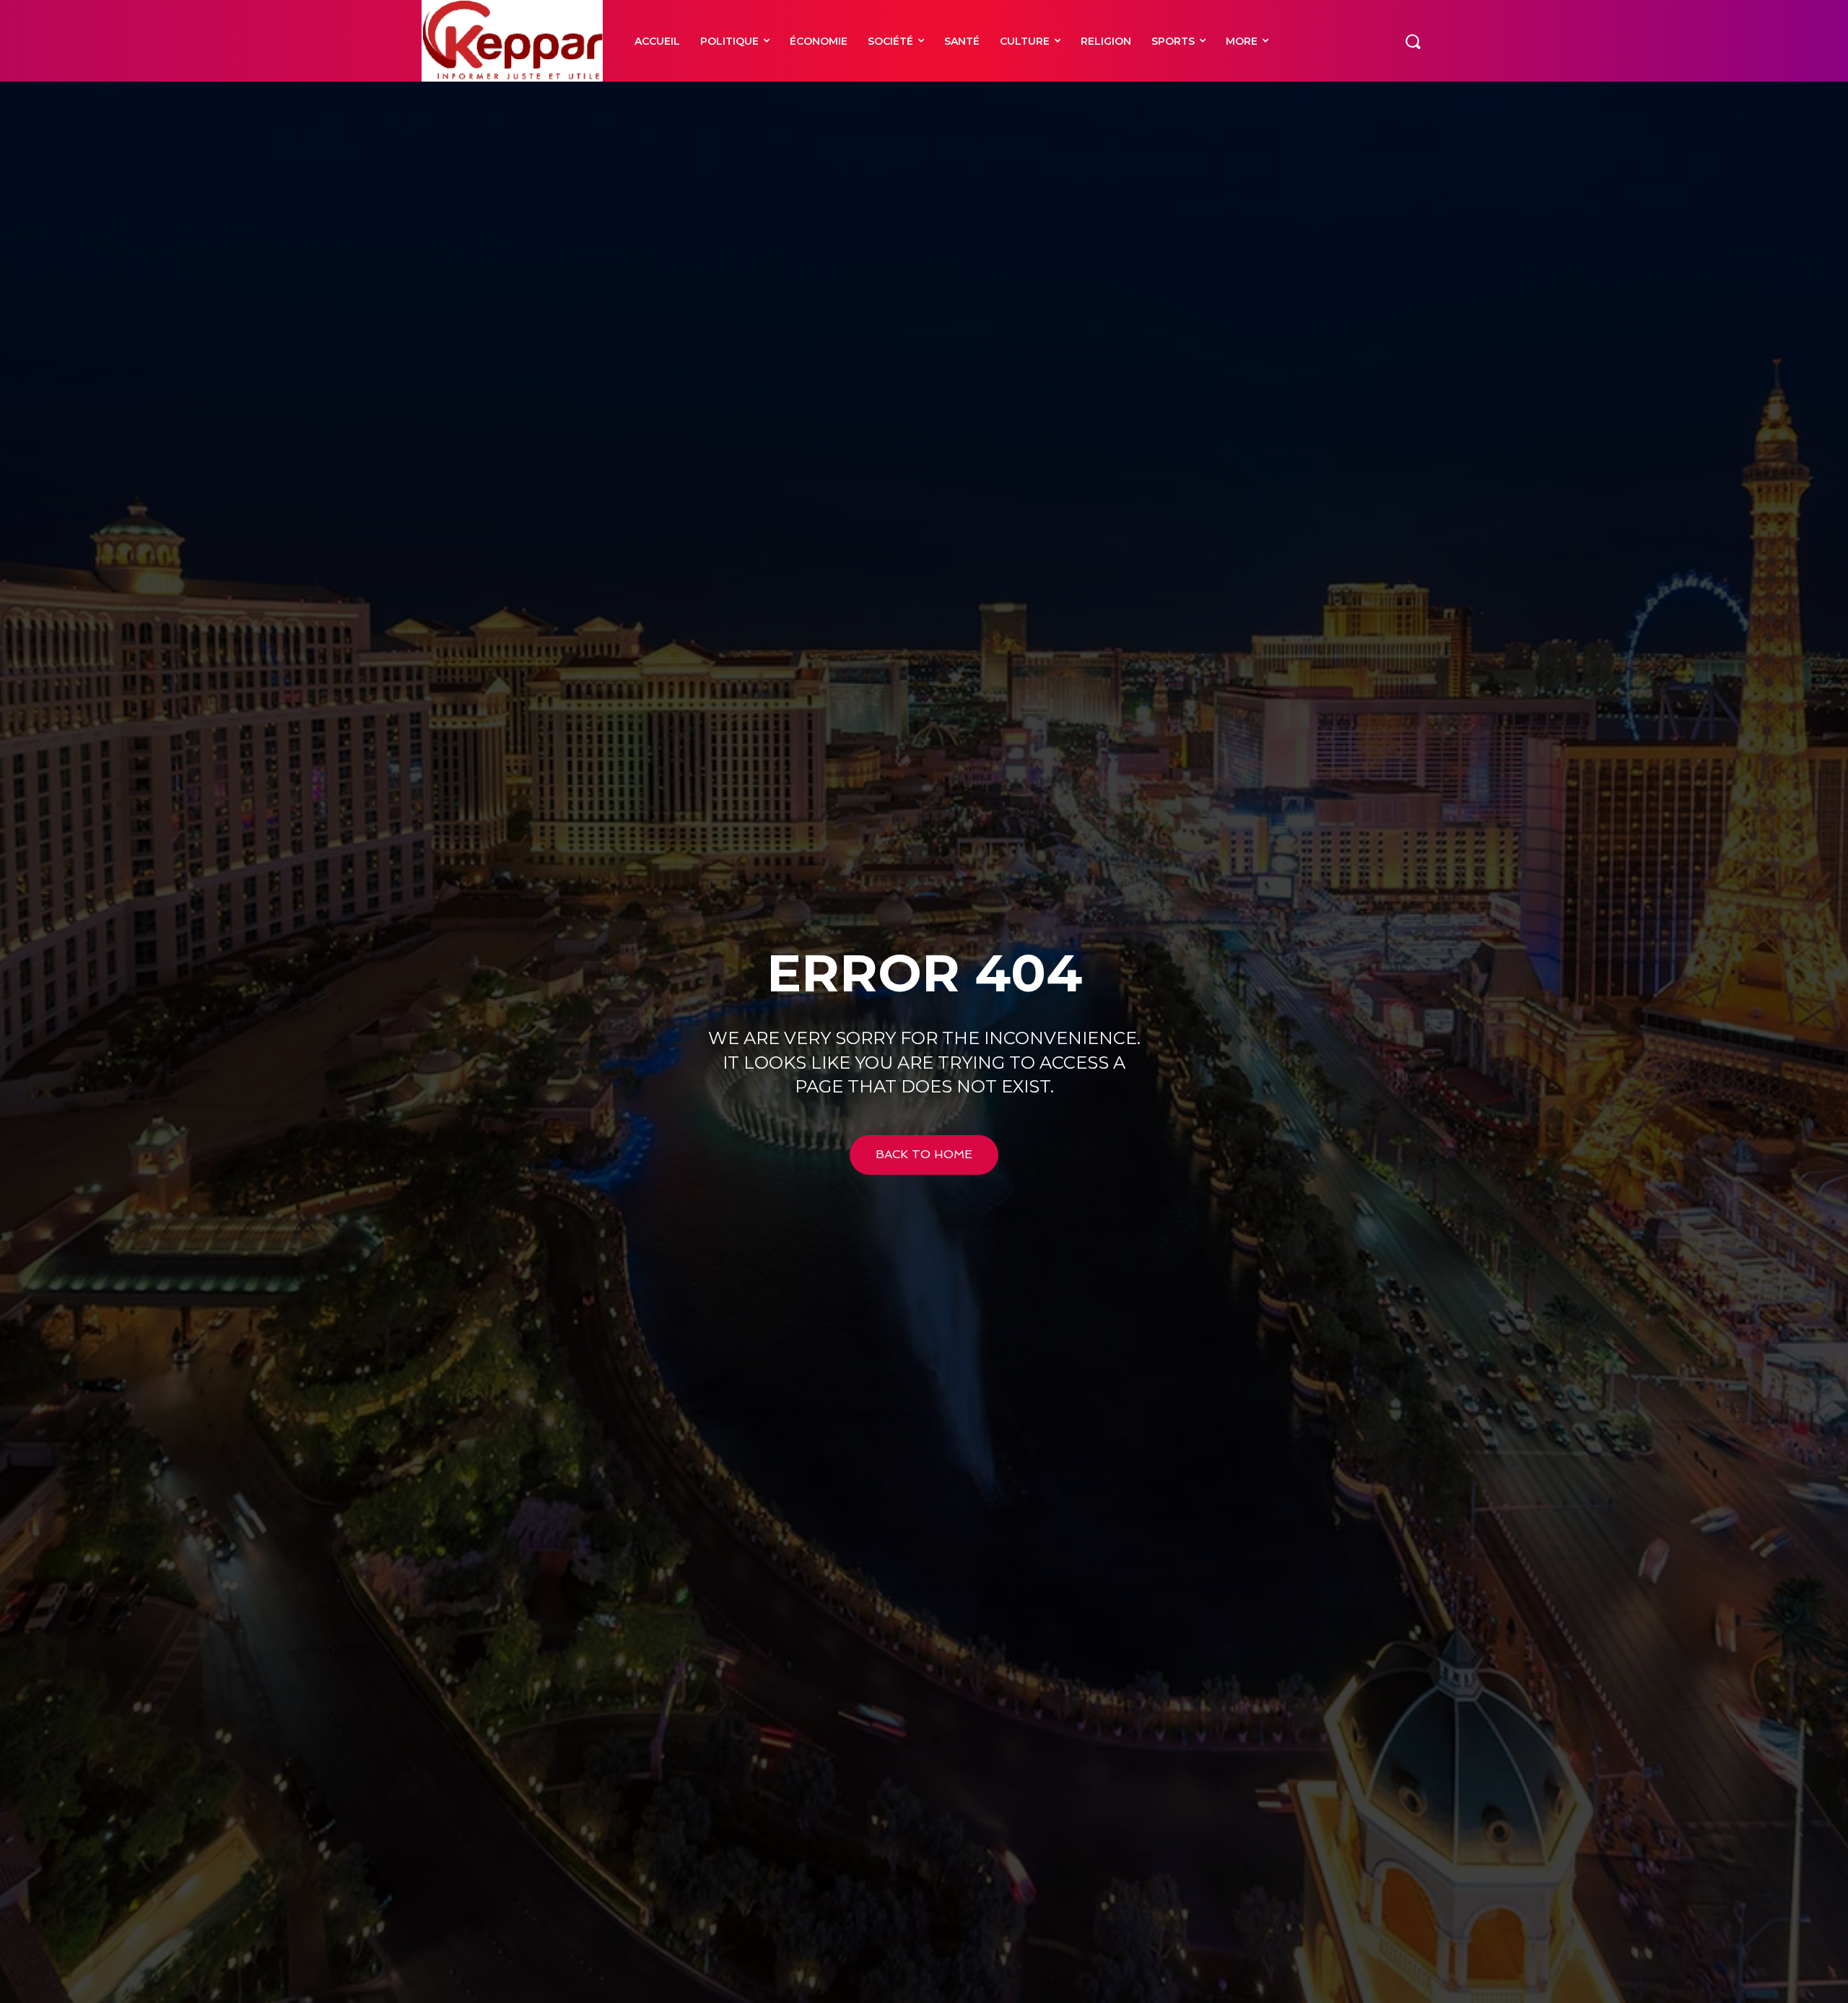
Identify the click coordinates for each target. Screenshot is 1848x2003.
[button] (1413, 40)
